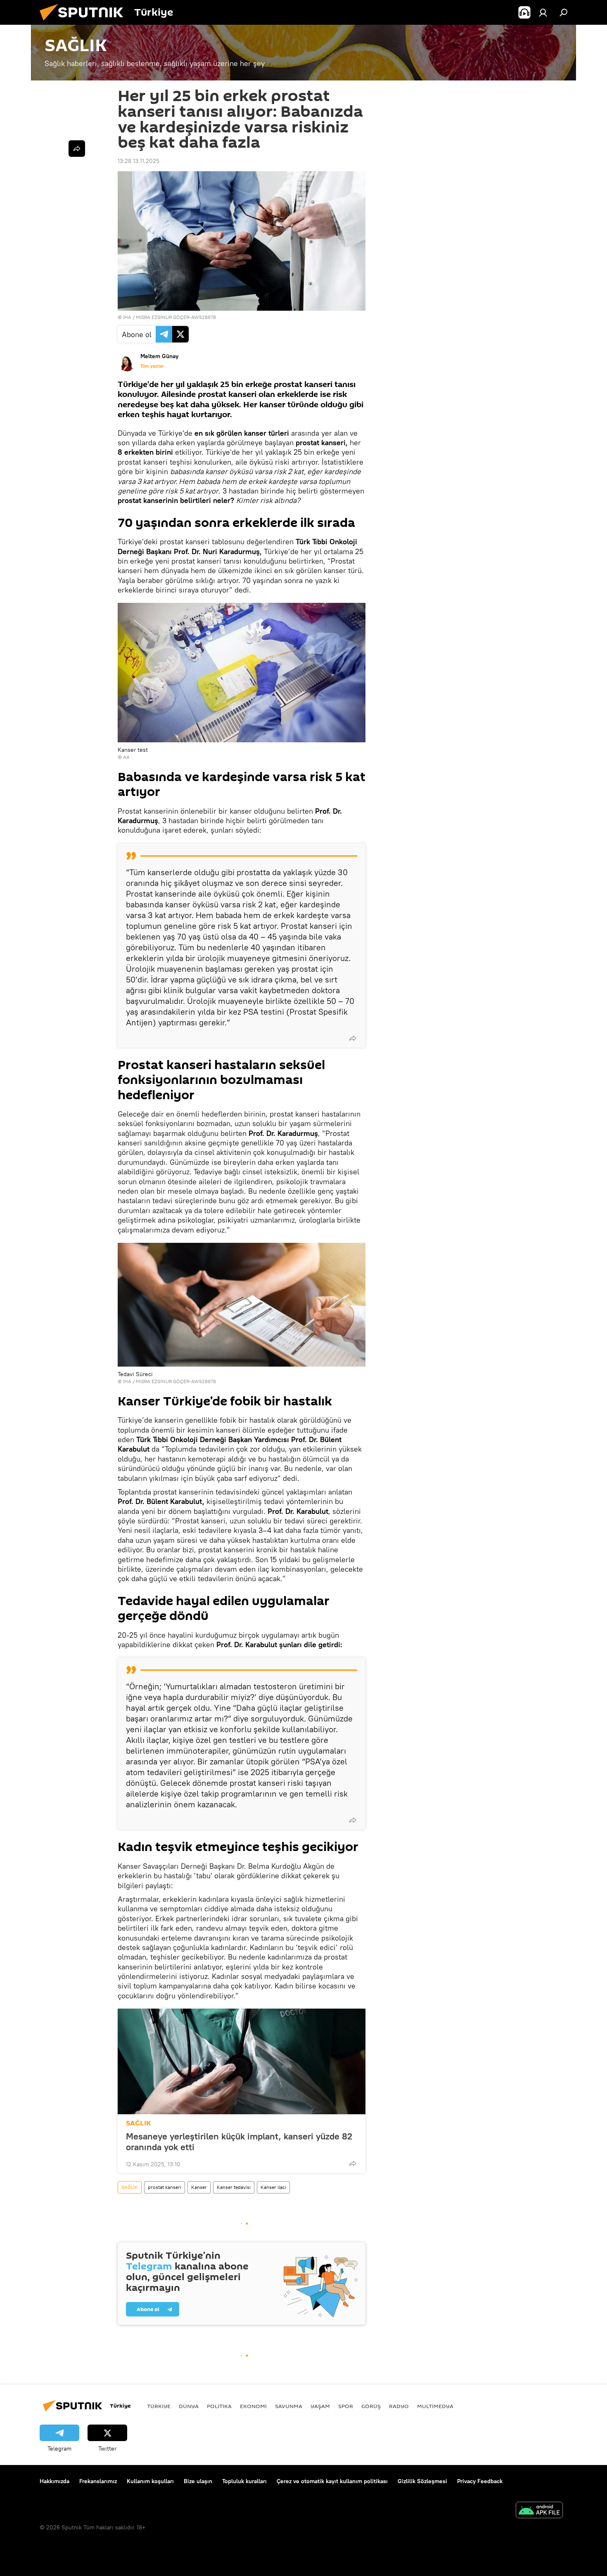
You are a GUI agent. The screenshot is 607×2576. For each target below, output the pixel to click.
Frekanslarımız (98, 2481)
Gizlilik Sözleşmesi (422, 2481)
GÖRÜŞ (371, 2406)
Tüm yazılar (152, 366)
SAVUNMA (289, 2406)
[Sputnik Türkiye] (85, 23)
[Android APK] (539, 2511)
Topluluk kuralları (244, 2481)
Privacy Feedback (480, 2481)
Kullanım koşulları (150, 2481)
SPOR (346, 2406)
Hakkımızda (55, 2481)
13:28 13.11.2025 (139, 161)
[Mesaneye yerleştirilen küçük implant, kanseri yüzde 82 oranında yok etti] (242, 2061)
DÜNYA (189, 2406)
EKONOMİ (253, 2406)
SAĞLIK (139, 2123)
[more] (353, 1038)
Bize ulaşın (198, 2481)
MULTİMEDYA (435, 2406)
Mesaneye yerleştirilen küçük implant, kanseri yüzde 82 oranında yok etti (239, 2142)
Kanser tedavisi (234, 2187)
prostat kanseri (165, 2187)
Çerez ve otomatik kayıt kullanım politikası (332, 2481)
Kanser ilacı (273, 2187)
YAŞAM (320, 2406)
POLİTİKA (219, 2406)
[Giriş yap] (543, 12)
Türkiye (159, 2406)
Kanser (199, 2187)
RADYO (399, 2406)
